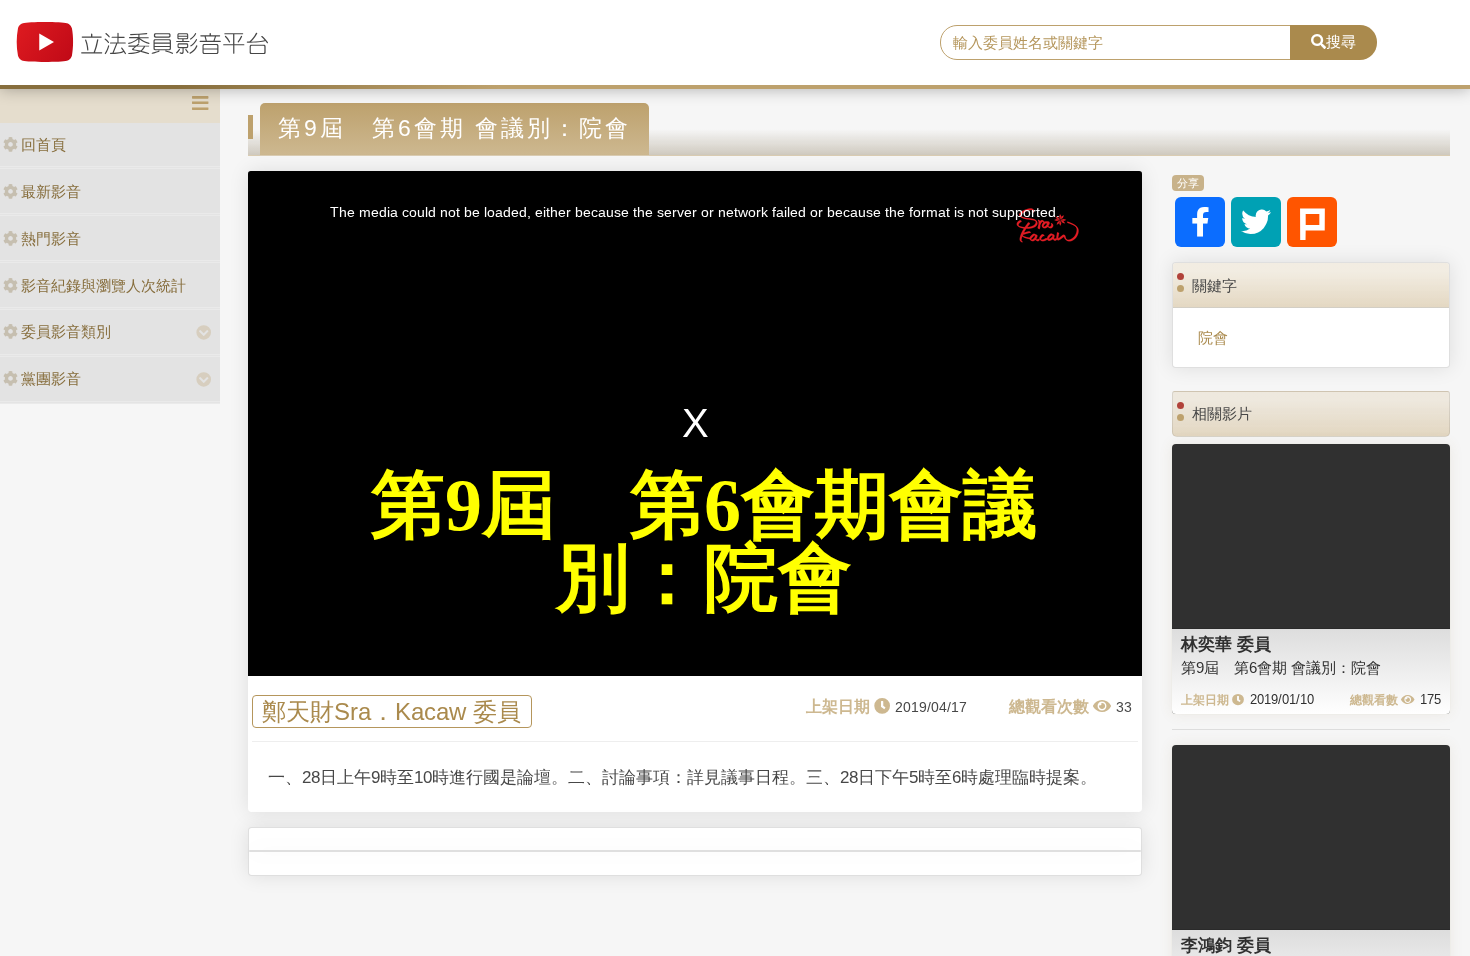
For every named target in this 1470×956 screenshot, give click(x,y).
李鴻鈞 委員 (1226, 945)
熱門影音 (51, 238)
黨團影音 (51, 378)
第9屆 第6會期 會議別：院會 (1281, 667)
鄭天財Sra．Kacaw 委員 (391, 711)
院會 (1213, 337)
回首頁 (43, 144)
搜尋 (1341, 41)
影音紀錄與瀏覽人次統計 (103, 285)
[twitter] (1256, 222)
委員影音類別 (66, 331)
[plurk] (1312, 222)
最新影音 (51, 191)
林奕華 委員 (1226, 644)
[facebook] (1200, 222)
